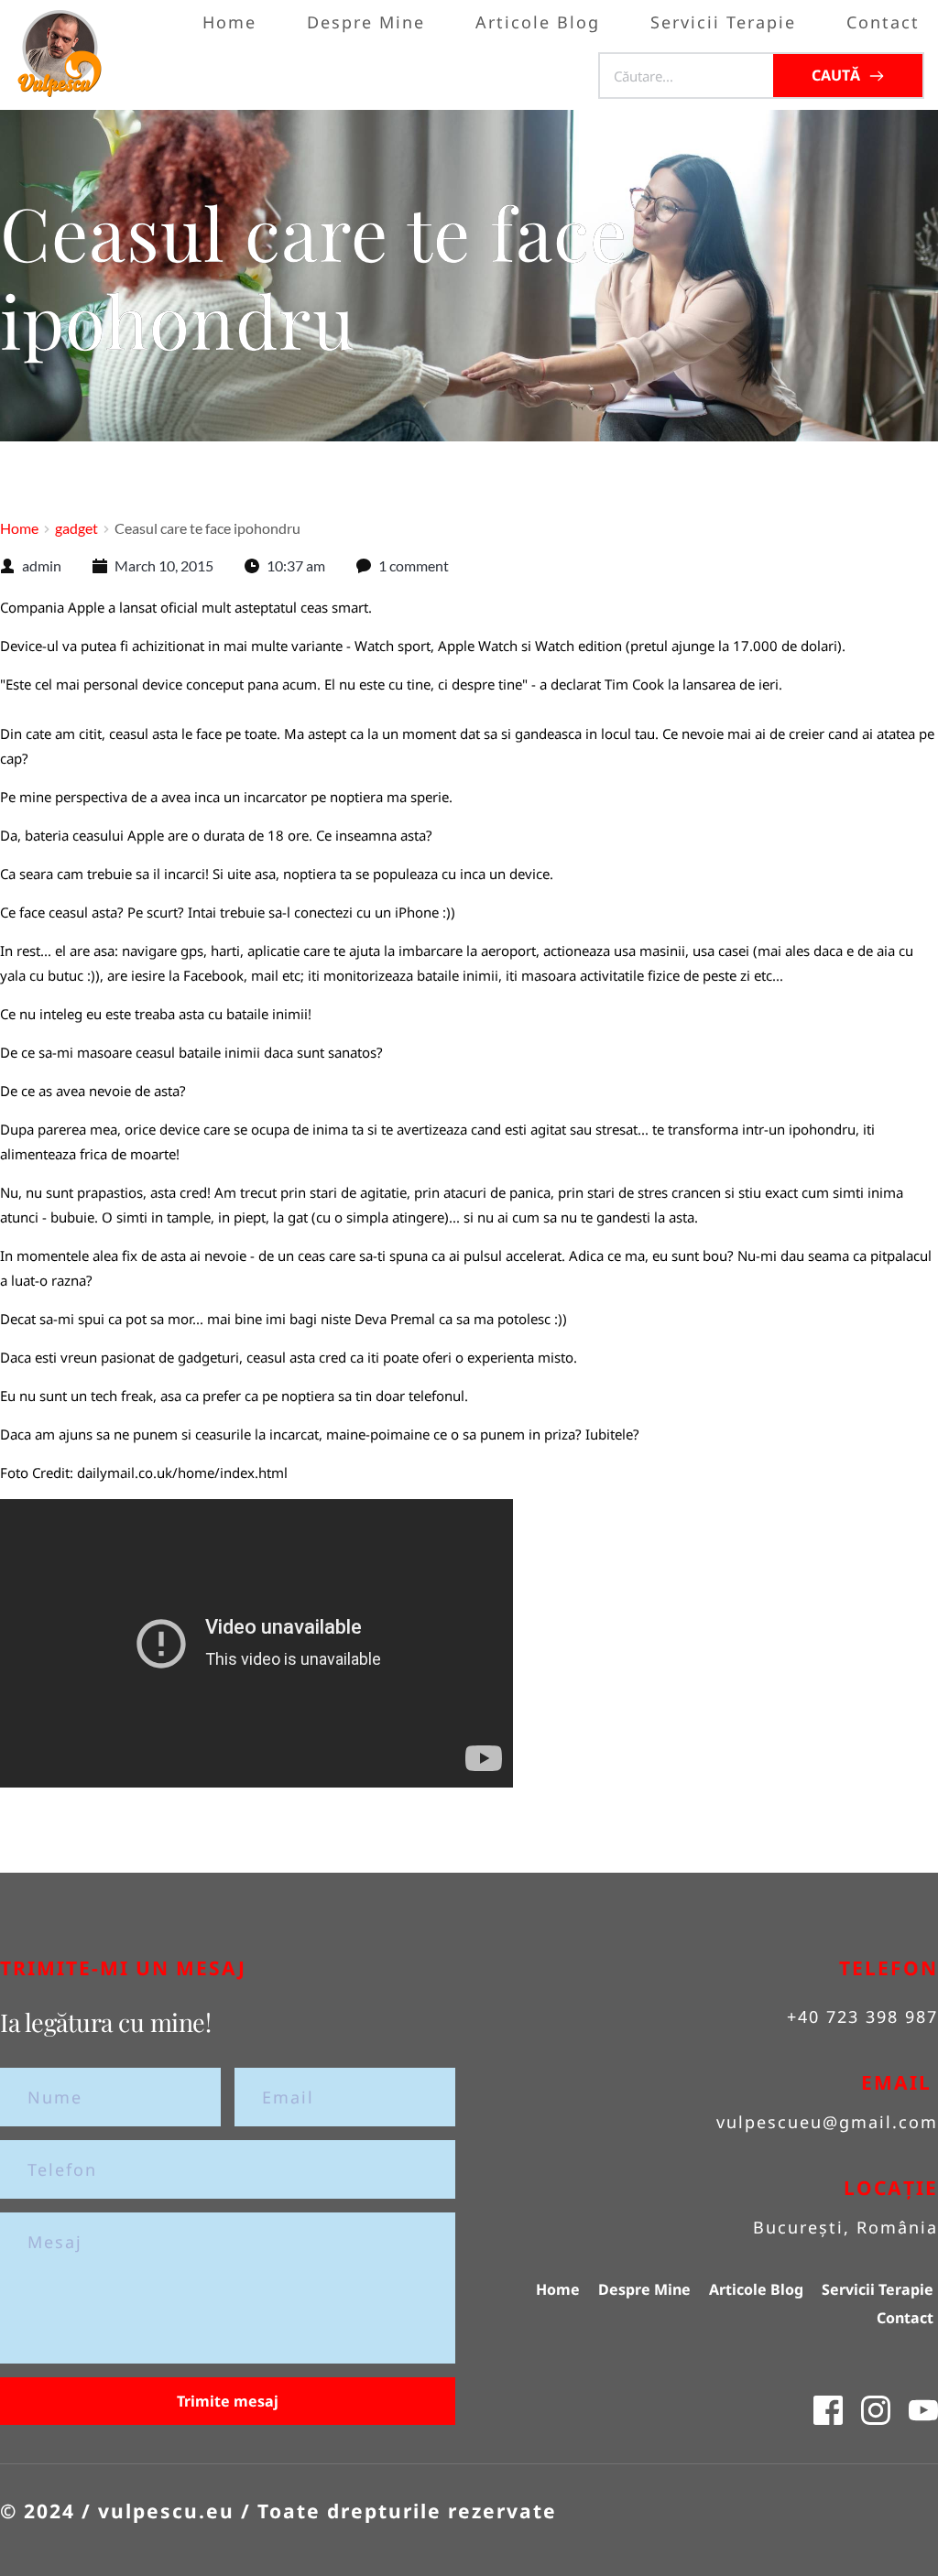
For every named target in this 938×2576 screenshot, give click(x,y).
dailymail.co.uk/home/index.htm (180, 1473)
